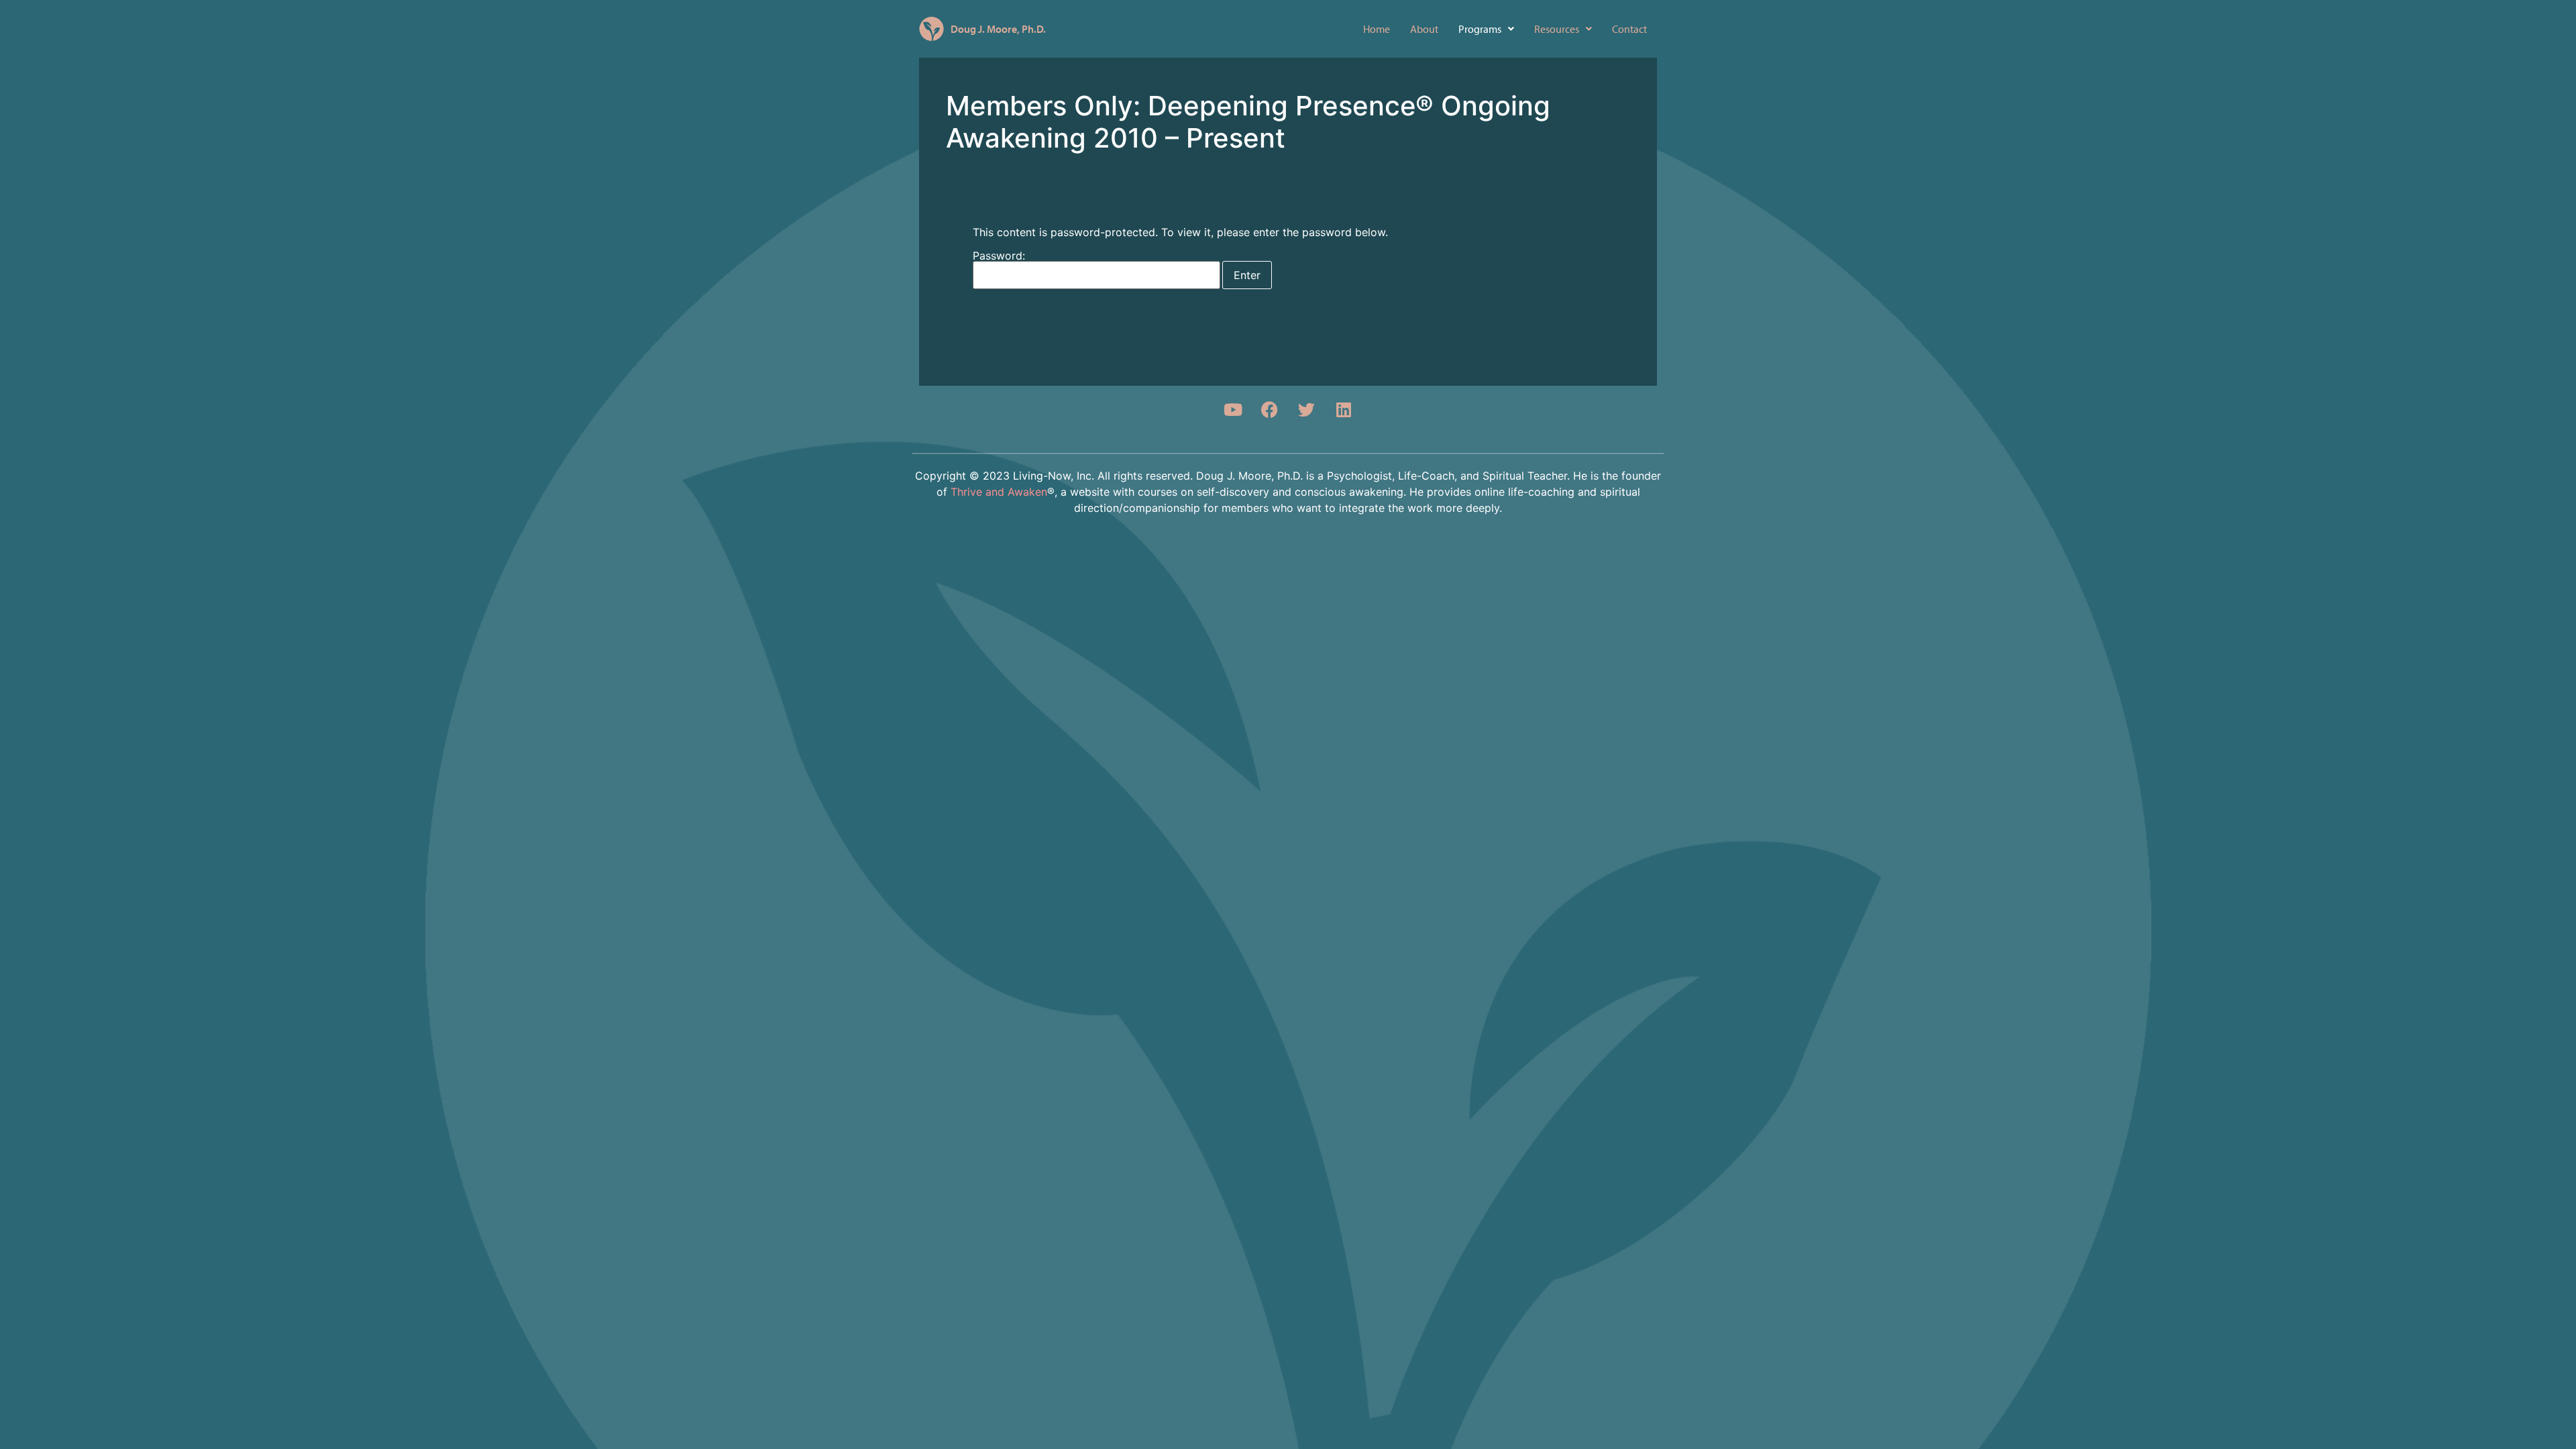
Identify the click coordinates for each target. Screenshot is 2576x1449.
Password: (999, 256)
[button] (1486, 29)
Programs (1480, 29)
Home (1377, 29)
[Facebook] (1270, 409)
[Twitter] (1307, 409)
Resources (1557, 29)
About (1424, 29)
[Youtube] (1233, 409)
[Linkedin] (1344, 409)
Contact (1629, 29)
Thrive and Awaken (999, 492)
